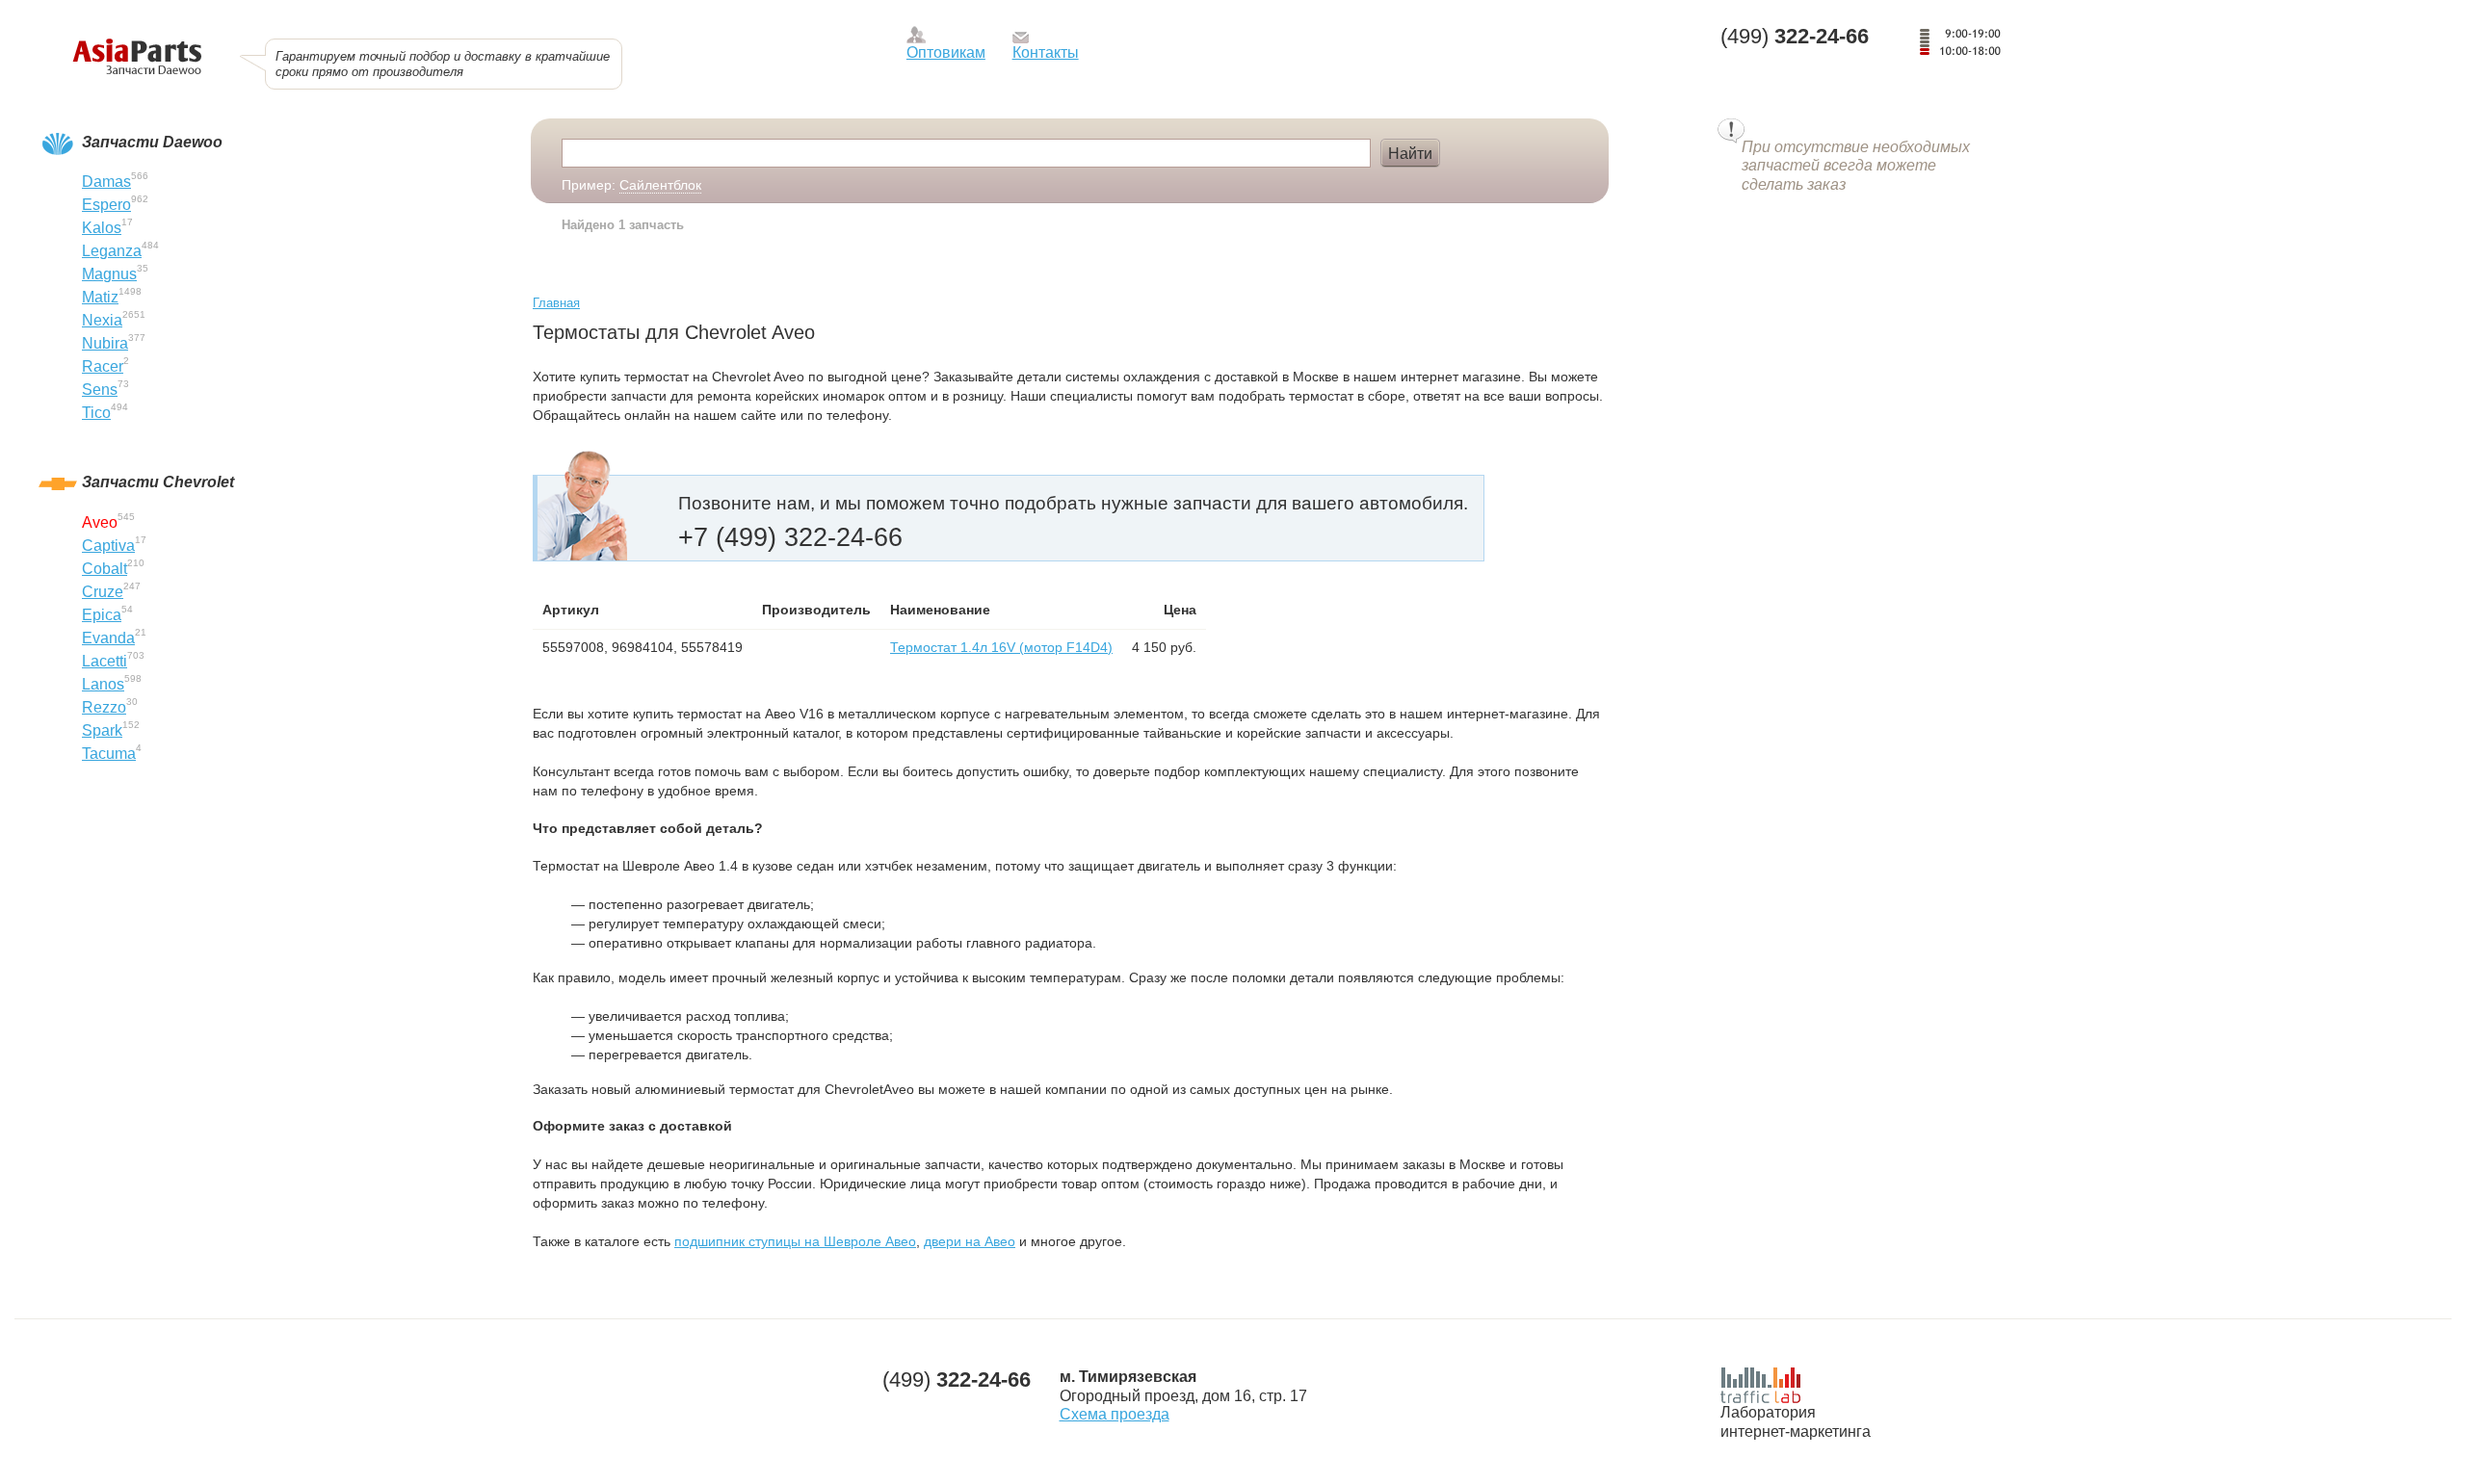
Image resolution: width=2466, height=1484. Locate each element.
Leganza (112, 251)
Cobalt (105, 569)
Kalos (102, 228)
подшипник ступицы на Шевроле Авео (795, 1241)
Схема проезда (1115, 1414)
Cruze (103, 592)
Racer (103, 366)
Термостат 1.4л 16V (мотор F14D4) (1001, 647)
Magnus (109, 274)
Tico (96, 413)
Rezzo (104, 707)
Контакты (1046, 52)
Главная (556, 303)
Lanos (103, 684)
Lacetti (105, 661)
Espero (106, 205)
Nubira (105, 343)
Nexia (102, 320)
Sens (100, 390)
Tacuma (109, 754)
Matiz (100, 297)
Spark (102, 730)
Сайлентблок (660, 185)
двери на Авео (970, 1241)
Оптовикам (946, 52)
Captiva (108, 546)
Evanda (108, 638)
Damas (106, 182)
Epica (102, 615)
